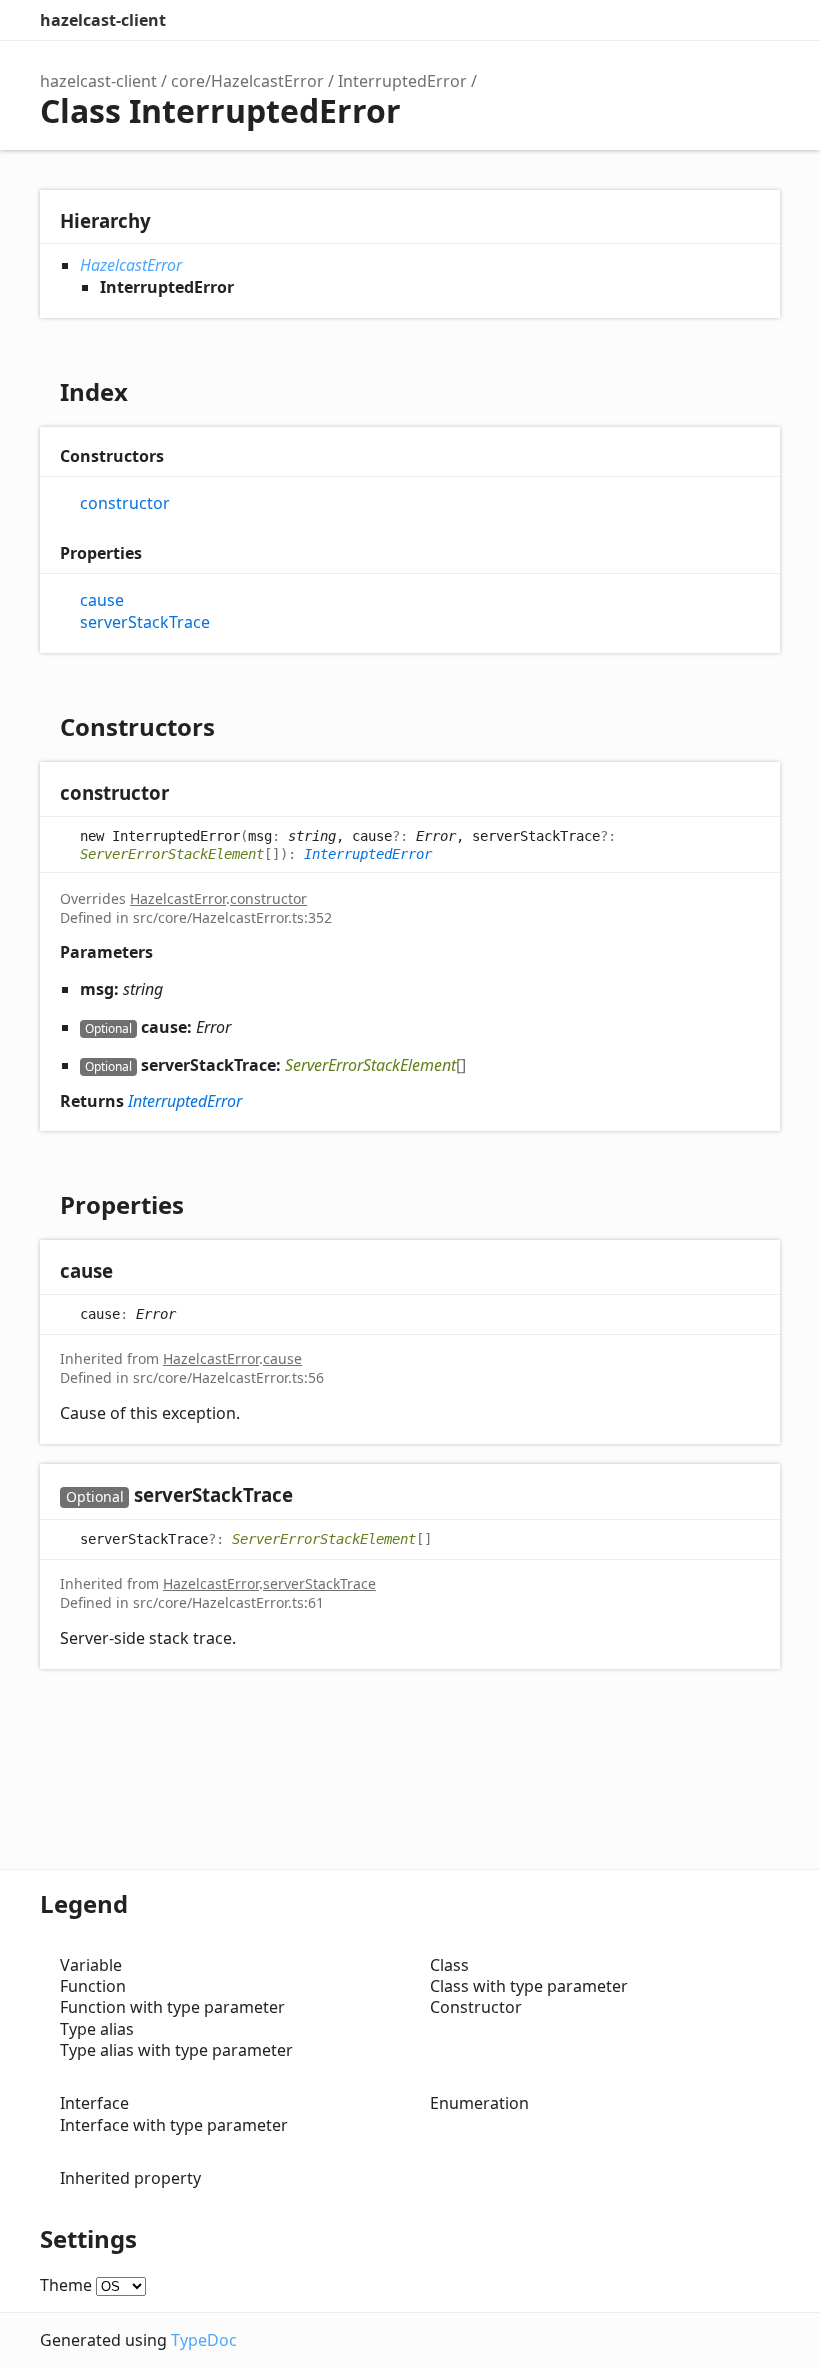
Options (720, 20)
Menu (760, 20)
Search (680, 20)
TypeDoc (204, 2340)
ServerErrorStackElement (172, 854)
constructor (125, 503)
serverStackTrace (145, 622)
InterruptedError (402, 81)
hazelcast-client (103, 20)
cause (102, 600)
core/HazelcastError (247, 81)
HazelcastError (131, 265)
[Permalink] (188, 794)
